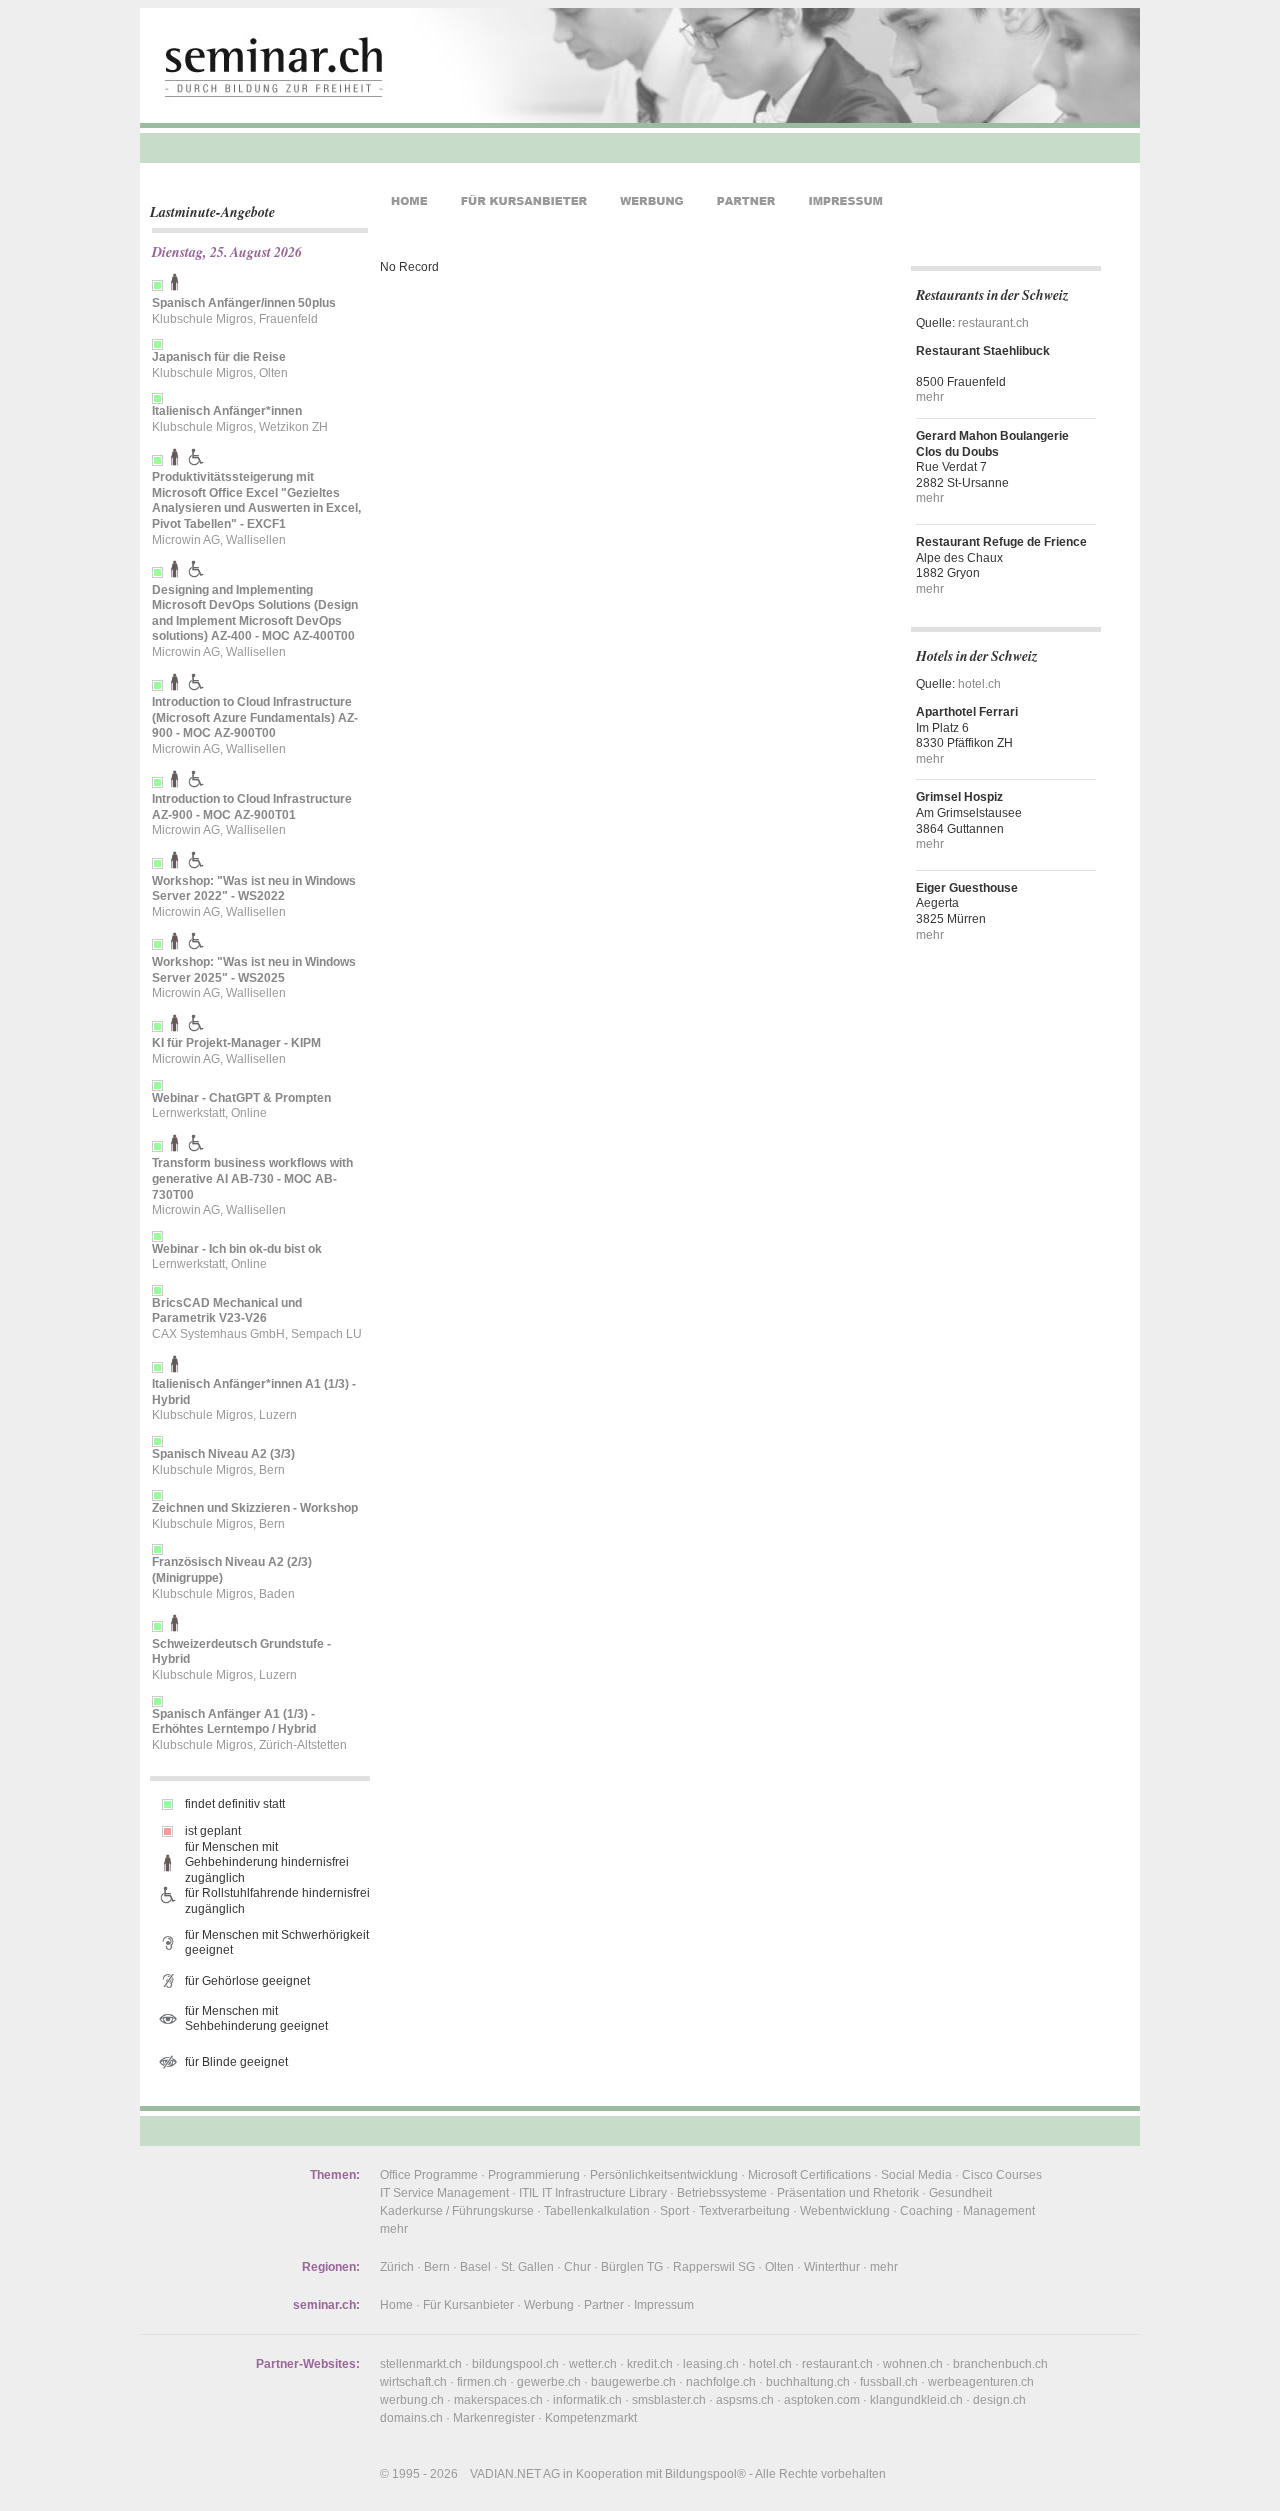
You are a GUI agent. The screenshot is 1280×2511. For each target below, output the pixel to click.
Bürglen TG (632, 2267)
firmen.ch (482, 2382)
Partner (604, 2305)
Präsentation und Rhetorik (848, 2193)
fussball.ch (889, 2382)
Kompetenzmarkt (591, 2418)
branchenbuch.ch (1000, 2364)
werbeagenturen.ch (981, 2382)
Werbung (549, 2305)
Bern (437, 2267)
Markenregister (494, 2418)
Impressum (664, 2305)
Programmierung (534, 2175)
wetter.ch (593, 2364)
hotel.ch (979, 684)
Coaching (926, 2211)
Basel (475, 2267)
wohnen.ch (913, 2364)
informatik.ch (587, 2400)
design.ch (999, 2400)
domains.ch (411, 2418)
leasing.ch (711, 2364)
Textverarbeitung (744, 2211)
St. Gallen (527, 2267)
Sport (674, 2211)
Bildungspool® (705, 2474)
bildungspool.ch (515, 2364)
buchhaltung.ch (808, 2382)
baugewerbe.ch (633, 2382)
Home (396, 2305)
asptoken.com (822, 2400)
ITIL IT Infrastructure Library (593, 2193)
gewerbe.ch (549, 2382)
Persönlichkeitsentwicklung (664, 2175)
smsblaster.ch (669, 2400)
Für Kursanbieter (468, 2305)
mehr (930, 397)
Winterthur (832, 2267)
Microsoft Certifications (809, 2175)
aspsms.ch (745, 2400)
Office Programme (429, 2175)
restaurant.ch (993, 323)
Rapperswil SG (714, 2267)
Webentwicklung (845, 2211)
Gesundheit (960, 2193)
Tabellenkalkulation (597, 2211)
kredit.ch (650, 2364)
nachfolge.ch (721, 2382)
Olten (779, 2267)
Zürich (397, 2267)
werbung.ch (412, 2400)
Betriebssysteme (722, 2193)
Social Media (916, 2175)
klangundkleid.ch (916, 2400)
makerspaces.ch (498, 2400)
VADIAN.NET (505, 2474)
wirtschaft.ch (413, 2382)
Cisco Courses (1002, 2175)
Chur (577, 2267)
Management (999, 2211)
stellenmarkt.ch (421, 2364)
